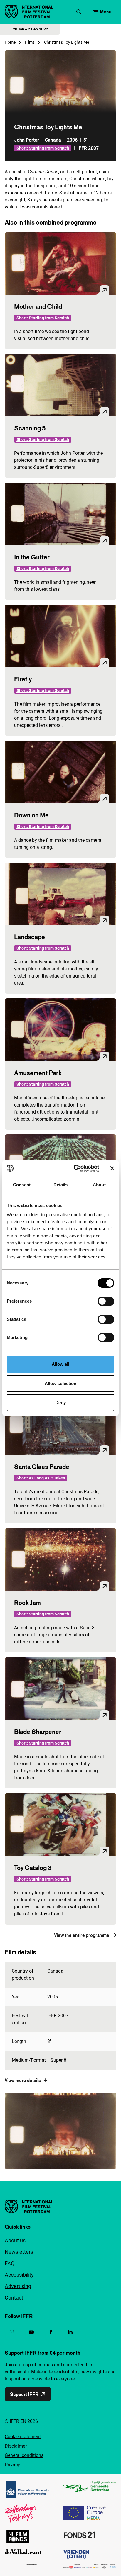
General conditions (24, 2455)
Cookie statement (23, 2437)
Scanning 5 (30, 428)
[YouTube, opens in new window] (31, 2332)
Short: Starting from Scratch (43, 148)
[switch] (106, 1301)
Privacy (12, 2465)
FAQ (10, 2263)
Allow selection (61, 1383)
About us (15, 2240)
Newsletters (19, 2252)
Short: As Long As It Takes (41, 1478)
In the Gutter (32, 557)
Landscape (30, 937)
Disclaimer (16, 2446)
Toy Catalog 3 (33, 1868)
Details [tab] (61, 1185)
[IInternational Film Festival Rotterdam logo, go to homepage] (29, 12)
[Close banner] (112, 1168)
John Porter (27, 140)
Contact (14, 2298)
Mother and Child (38, 306)
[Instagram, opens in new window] (12, 2332)
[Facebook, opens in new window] (51, 2332)
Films (30, 42)
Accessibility (19, 2275)
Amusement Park (38, 1073)
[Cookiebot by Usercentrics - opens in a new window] (75, 1168)
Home (10, 42)
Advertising (18, 2286)
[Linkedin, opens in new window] (70, 2332)
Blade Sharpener (38, 1732)
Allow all (61, 1364)
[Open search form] (79, 12)
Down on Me (31, 815)
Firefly (23, 679)
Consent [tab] (22, 1185)
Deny (60, 1402)
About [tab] (99, 1185)
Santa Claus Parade (42, 1467)
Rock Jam (27, 1603)
